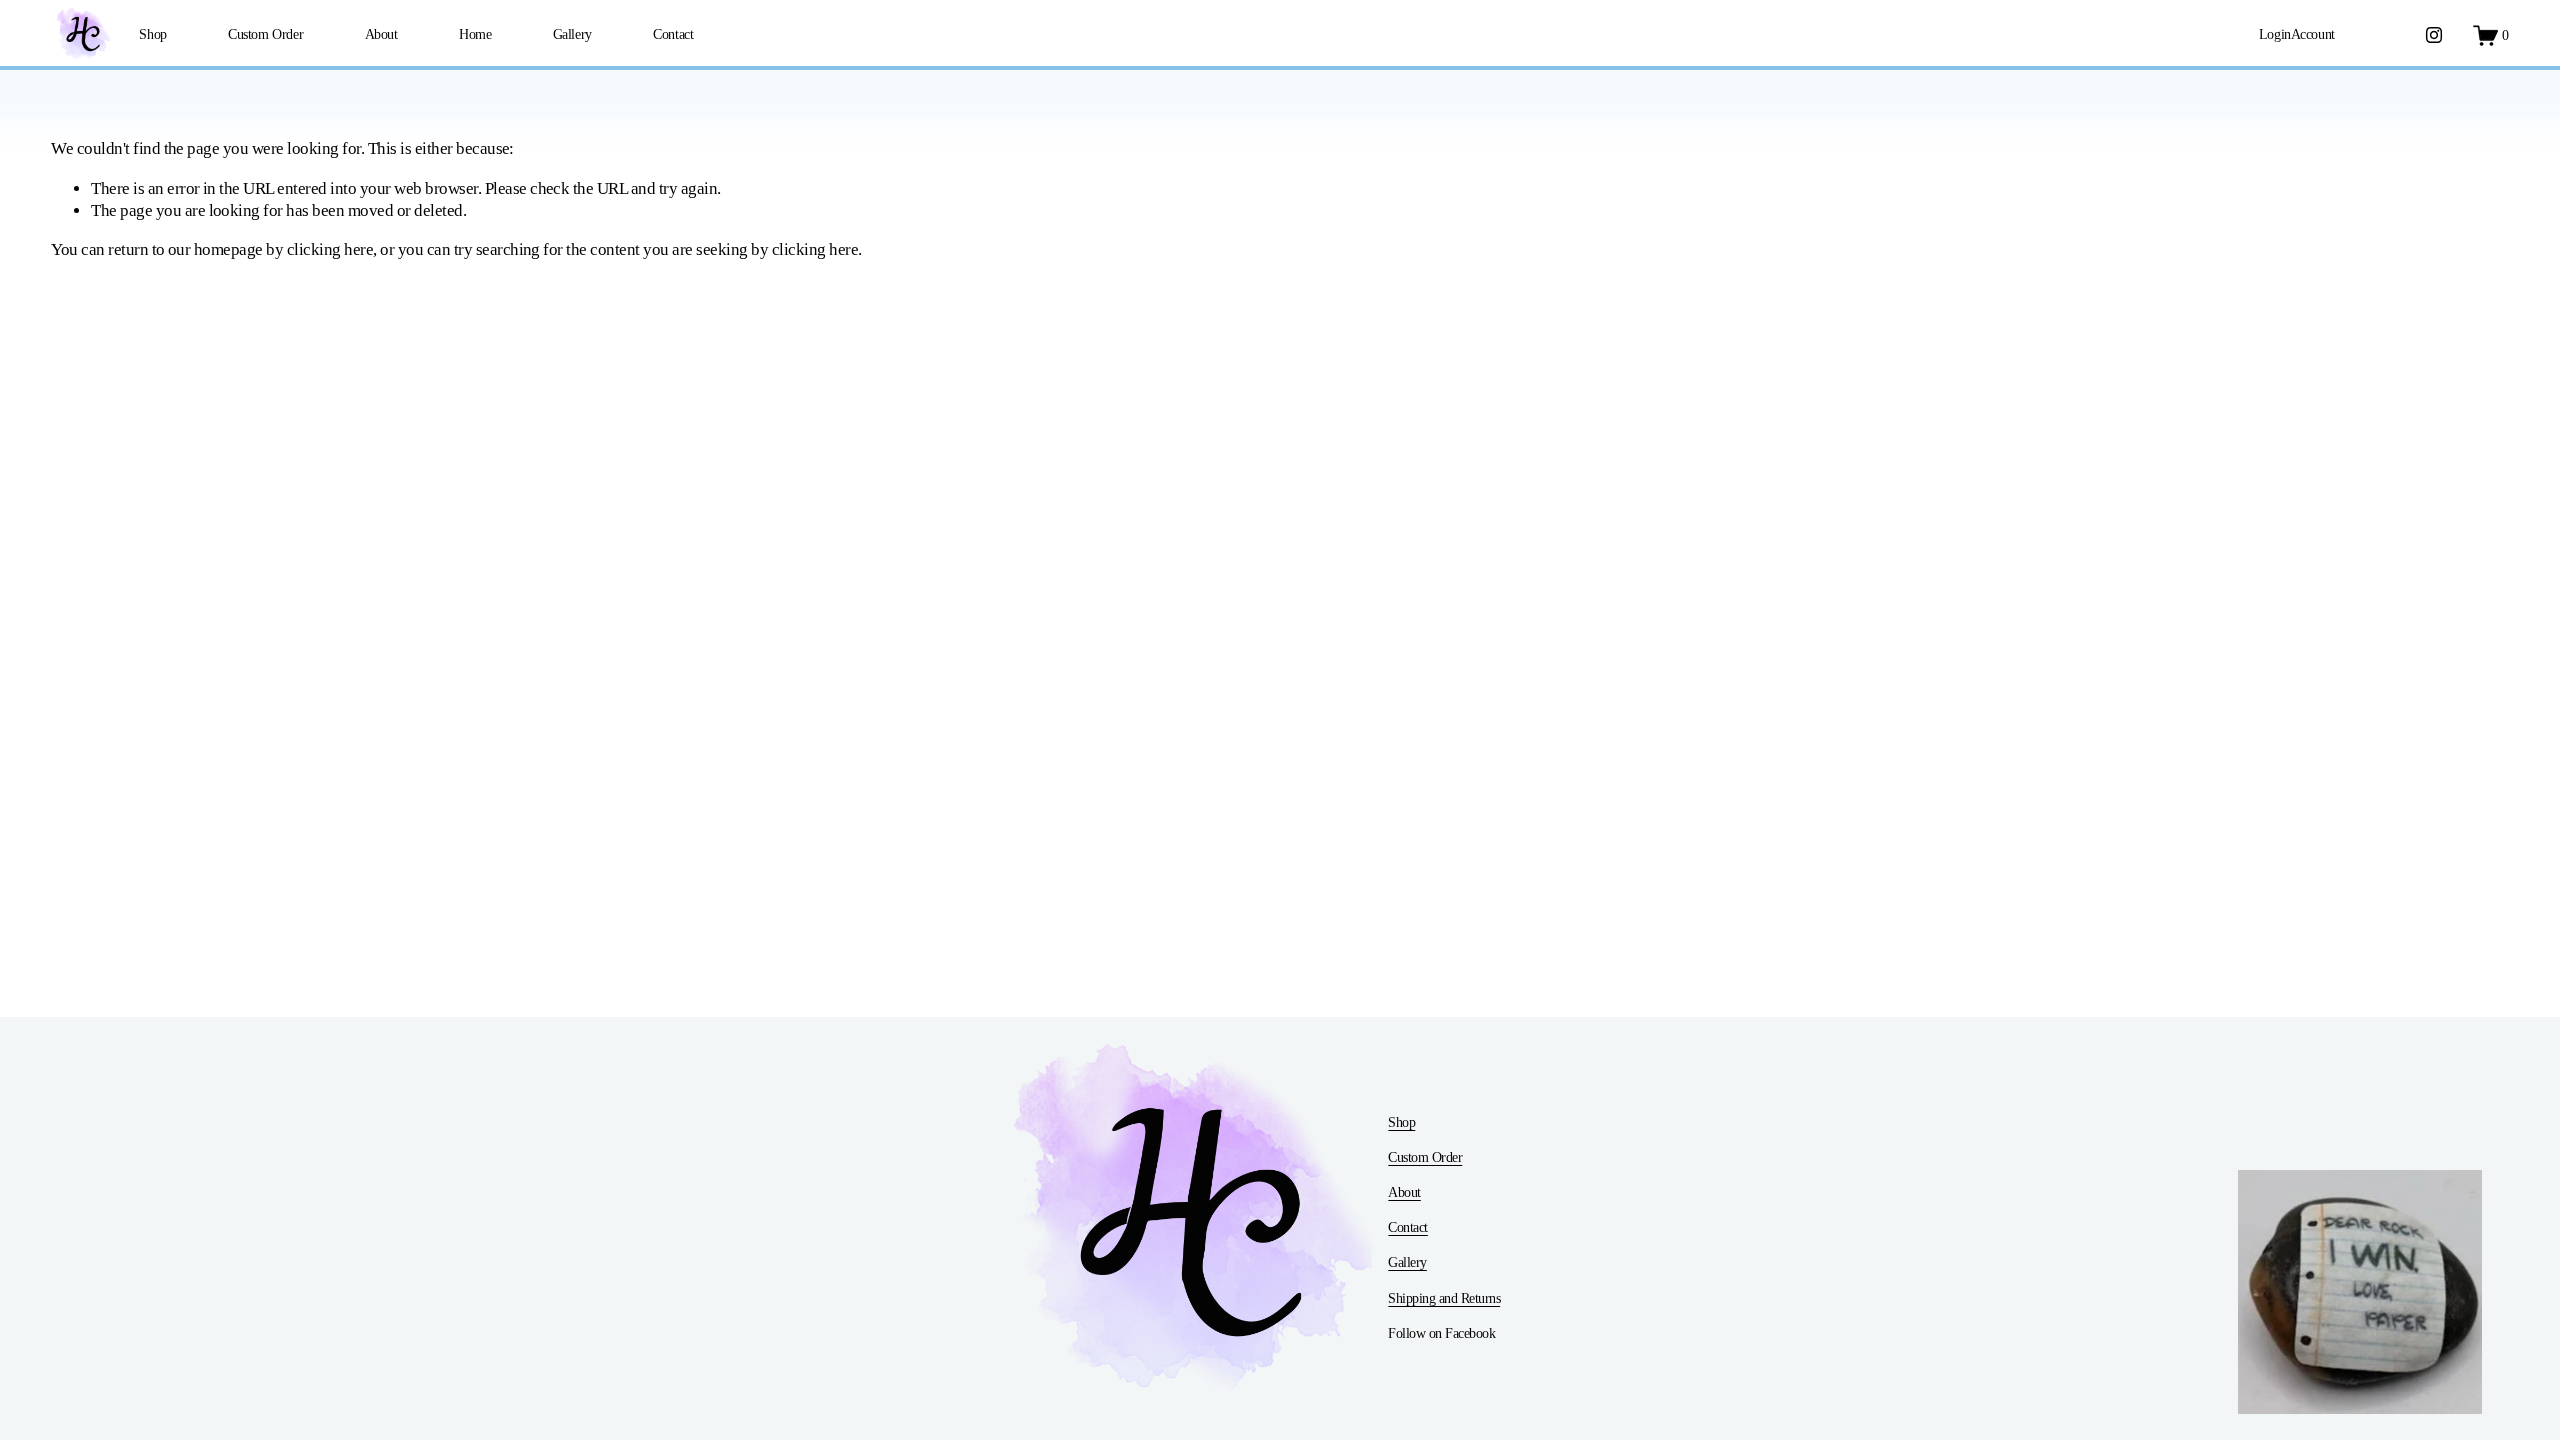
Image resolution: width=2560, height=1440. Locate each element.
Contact (673, 34)
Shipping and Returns (1444, 1298)
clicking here (330, 249)
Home (475, 34)
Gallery (572, 34)
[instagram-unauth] (2434, 35)
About (381, 34)
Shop (152, 34)
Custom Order (265, 34)
